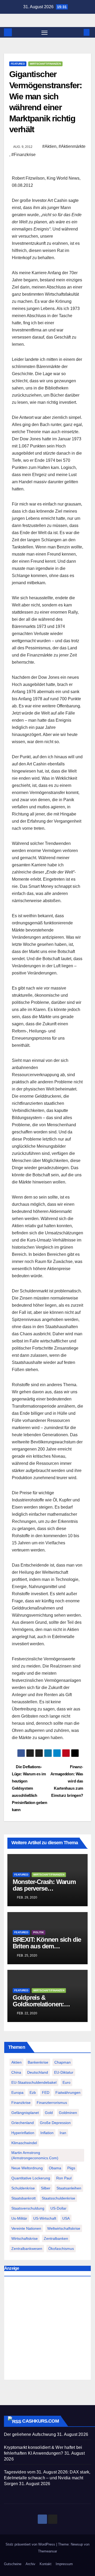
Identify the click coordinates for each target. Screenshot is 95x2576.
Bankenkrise (38, 2062)
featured (18, 64)
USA (66, 2218)
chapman (63, 2062)
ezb (33, 2092)
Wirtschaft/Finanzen (45, 64)
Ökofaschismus (61, 2249)
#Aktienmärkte (72, 146)
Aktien (16, 2062)
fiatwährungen (68, 2092)
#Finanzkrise (23, 155)
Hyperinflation (23, 2133)
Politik (39, 1932)
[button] (79, 32)
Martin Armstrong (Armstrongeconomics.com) (35, 2155)
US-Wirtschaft (45, 2218)
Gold (49, 2113)
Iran (63, 2133)
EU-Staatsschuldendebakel (34, 2082)
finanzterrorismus (52, 2103)
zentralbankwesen (27, 2249)
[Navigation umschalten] (45, 32)
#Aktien (49, 146)
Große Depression (55, 2123)
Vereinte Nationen (26, 2228)
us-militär (19, 2218)
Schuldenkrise (23, 2188)
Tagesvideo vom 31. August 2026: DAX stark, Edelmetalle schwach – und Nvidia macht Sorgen (47, 2478)
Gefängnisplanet (25, 2113)
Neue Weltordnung (27, 2168)
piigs (71, 2168)
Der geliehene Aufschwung (30, 2434)
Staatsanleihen (69, 2188)
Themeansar (47, 2551)
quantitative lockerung (31, 2178)
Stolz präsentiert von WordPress (31, 2544)
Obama (55, 2168)
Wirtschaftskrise (25, 2238)
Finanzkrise (21, 2103)
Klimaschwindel (24, 2143)
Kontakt (46, 2564)
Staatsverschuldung (28, 2208)
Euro (66, 2082)
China (16, 2072)
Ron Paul (64, 2178)
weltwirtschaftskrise (64, 2228)
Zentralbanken (56, 2238)
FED (46, 2092)
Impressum (64, 2564)
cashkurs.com (40, 2421)
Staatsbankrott (23, 2198)
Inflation (47, 2133)
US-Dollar (58, 2208)
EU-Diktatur (64, 2072)
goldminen (68, 2113)
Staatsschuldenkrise (58, 2198)
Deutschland (38, 2072)
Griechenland (23, 2123)
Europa (17, 2092)
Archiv (30, 2564)
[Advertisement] (47, 2329)
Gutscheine (13, 2564)
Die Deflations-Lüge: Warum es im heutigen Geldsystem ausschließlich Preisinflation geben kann (30, 1788)
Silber (46, 2188)
